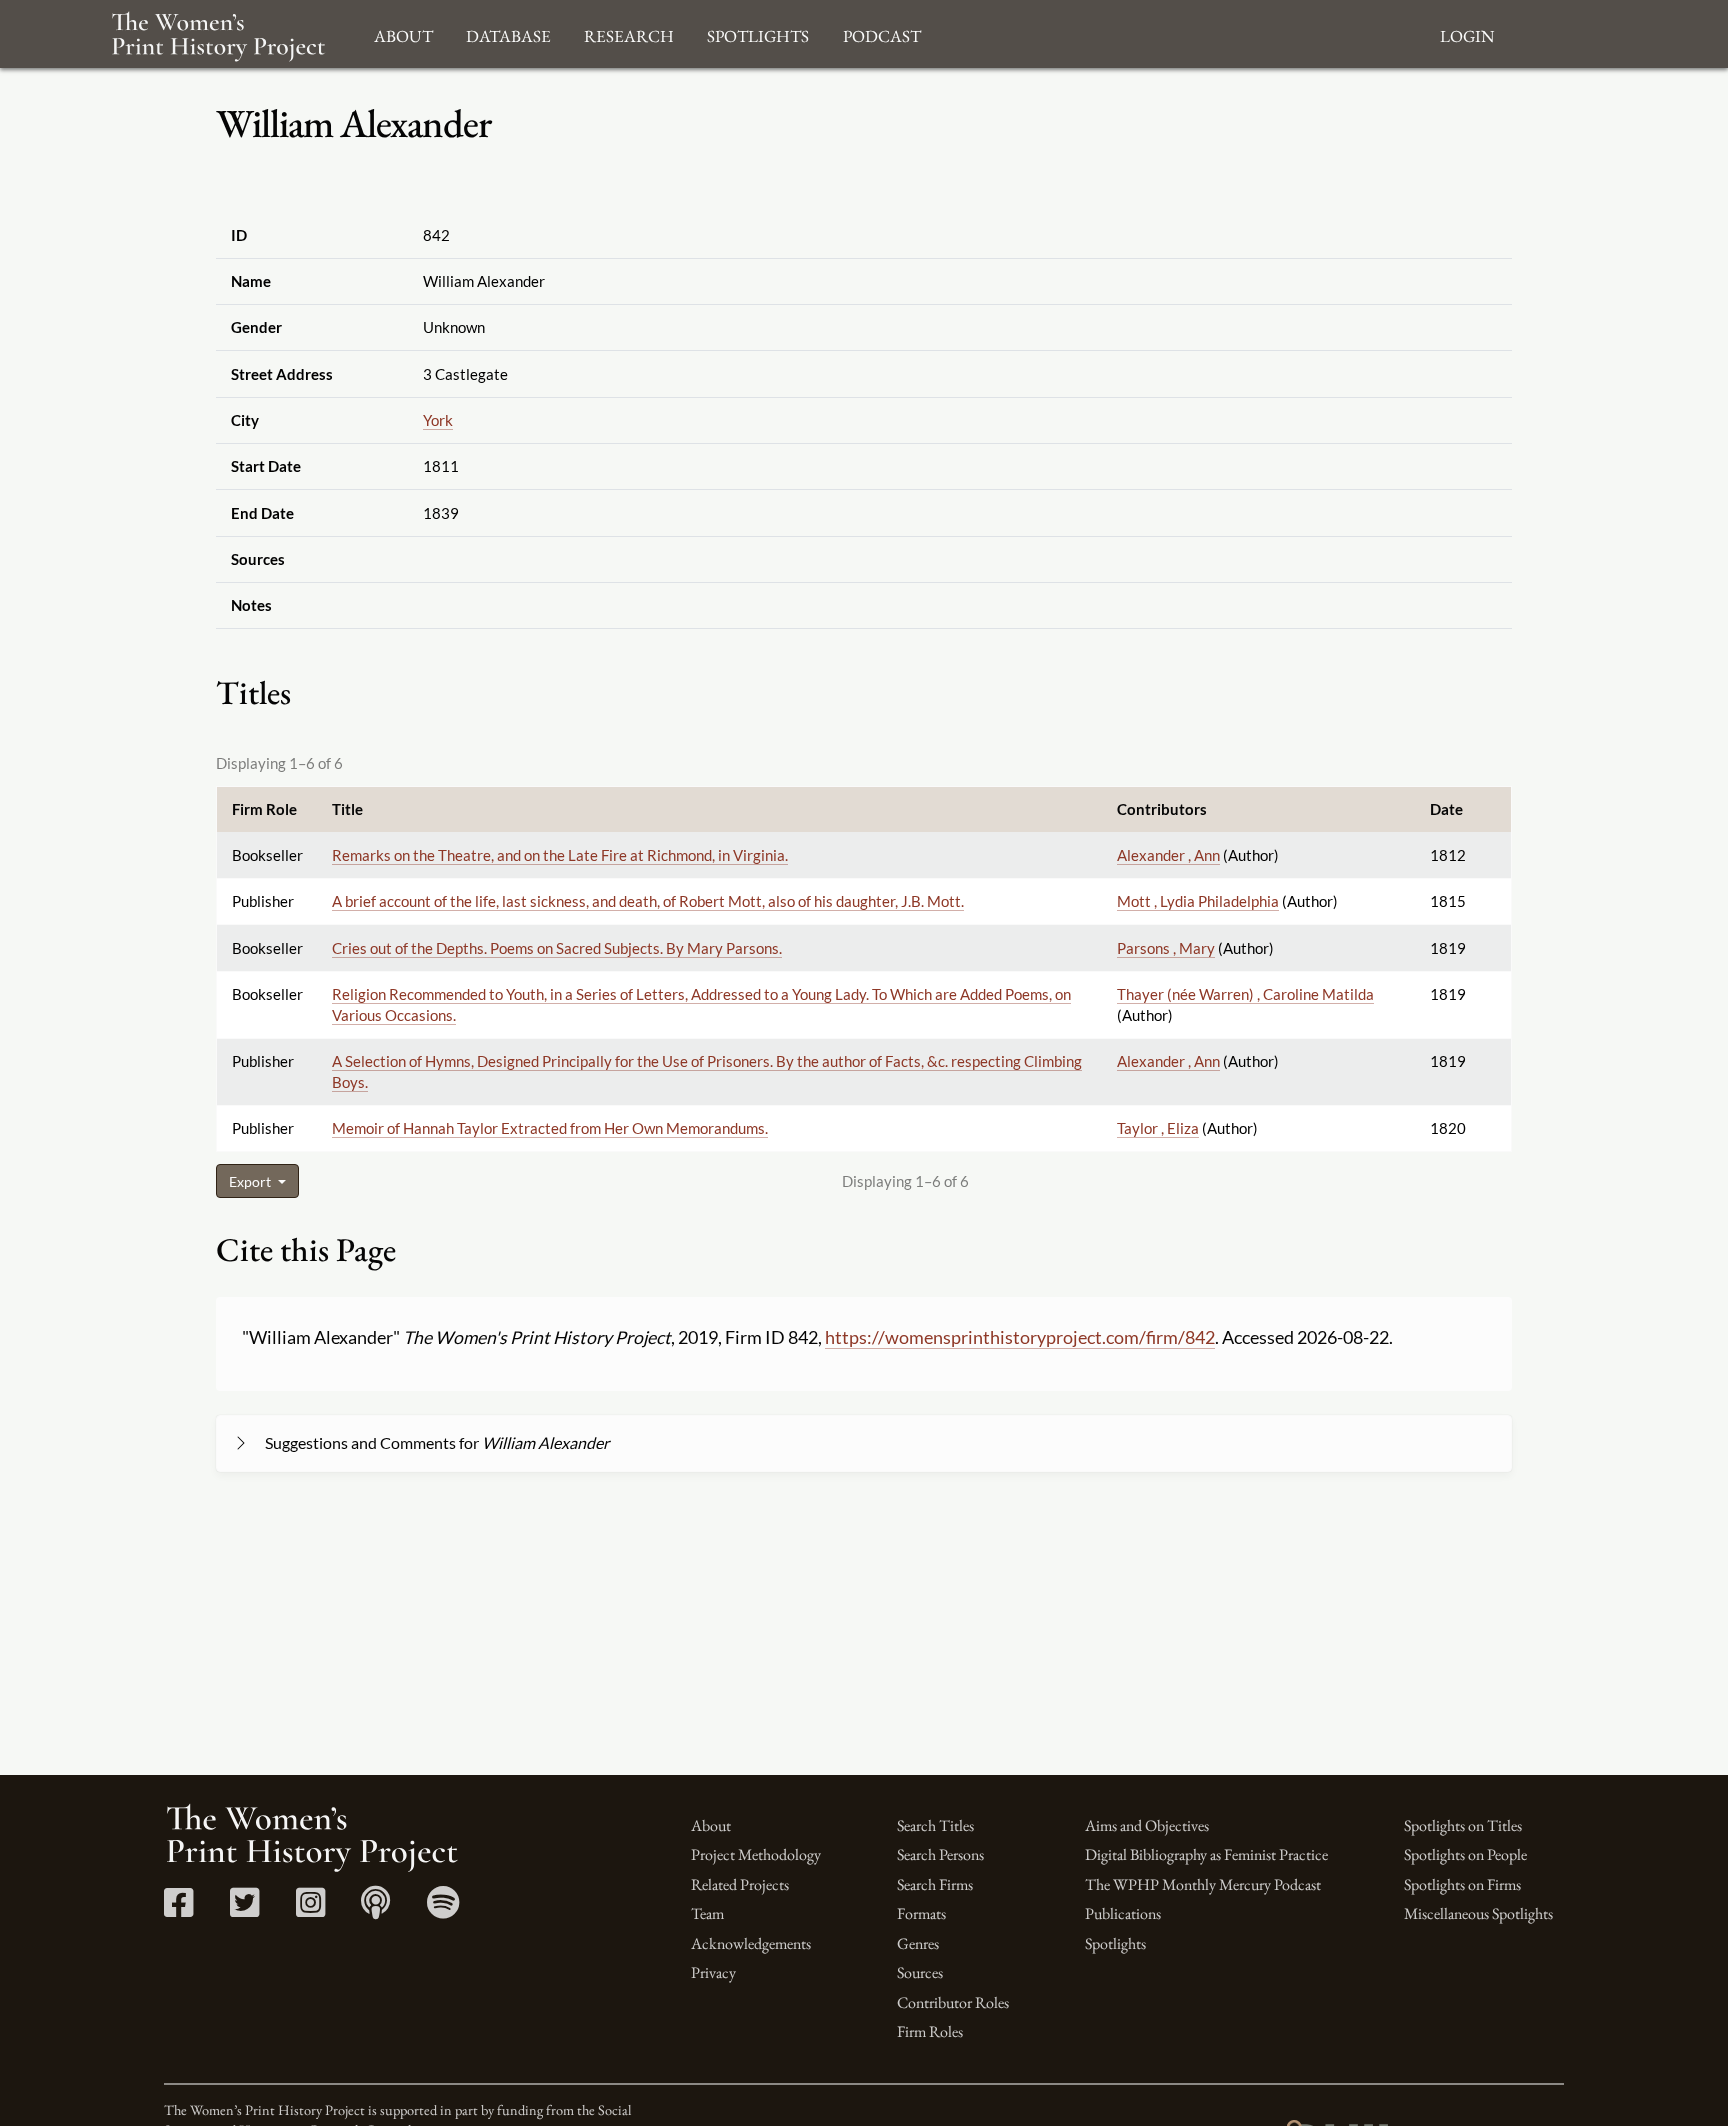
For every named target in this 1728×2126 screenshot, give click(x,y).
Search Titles (935, 1825)
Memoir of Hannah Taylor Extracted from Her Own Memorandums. (550, 1128)
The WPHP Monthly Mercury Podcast (1203, 1884)
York (438, 420)
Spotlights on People (1465, 1854)
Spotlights (1115, 1943)
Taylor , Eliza (1158, 1128)
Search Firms (935, 1884)
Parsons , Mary (1166, 948)
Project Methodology (756, 1854)
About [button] (403, 33)
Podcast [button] (882, 33)
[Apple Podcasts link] (375, 1909)
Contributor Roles (953, 2002)
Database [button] (508, 33)
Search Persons (940, 1854)
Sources (920, 1972)
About (711, 1825)
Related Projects (740, 1884)
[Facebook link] (178, 1909)
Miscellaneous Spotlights (1478, 1913)
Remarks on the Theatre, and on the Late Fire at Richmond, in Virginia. (560, 855)
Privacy (713, 1972)
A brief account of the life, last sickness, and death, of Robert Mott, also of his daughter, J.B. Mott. (648, 901)
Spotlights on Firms (1462, 1884)
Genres (918, 1943)
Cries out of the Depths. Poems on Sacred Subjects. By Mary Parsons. (557, 948)
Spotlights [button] (758, 33)
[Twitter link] (244, 1909)
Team (707, 1913)
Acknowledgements (751, 1943)
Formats (921, 1913)
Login (1467, 33)
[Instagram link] (310, 1909)
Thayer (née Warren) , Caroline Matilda (1245, 994)
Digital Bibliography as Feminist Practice (1206, 1854)
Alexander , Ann (1168, 855)
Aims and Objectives (1147, 1825)
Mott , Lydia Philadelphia (1198, 901)
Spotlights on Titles (1463, 1825)
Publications (1123, 1913)
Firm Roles (930, 2031)
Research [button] (629, 33)
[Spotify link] (443, 1909)
